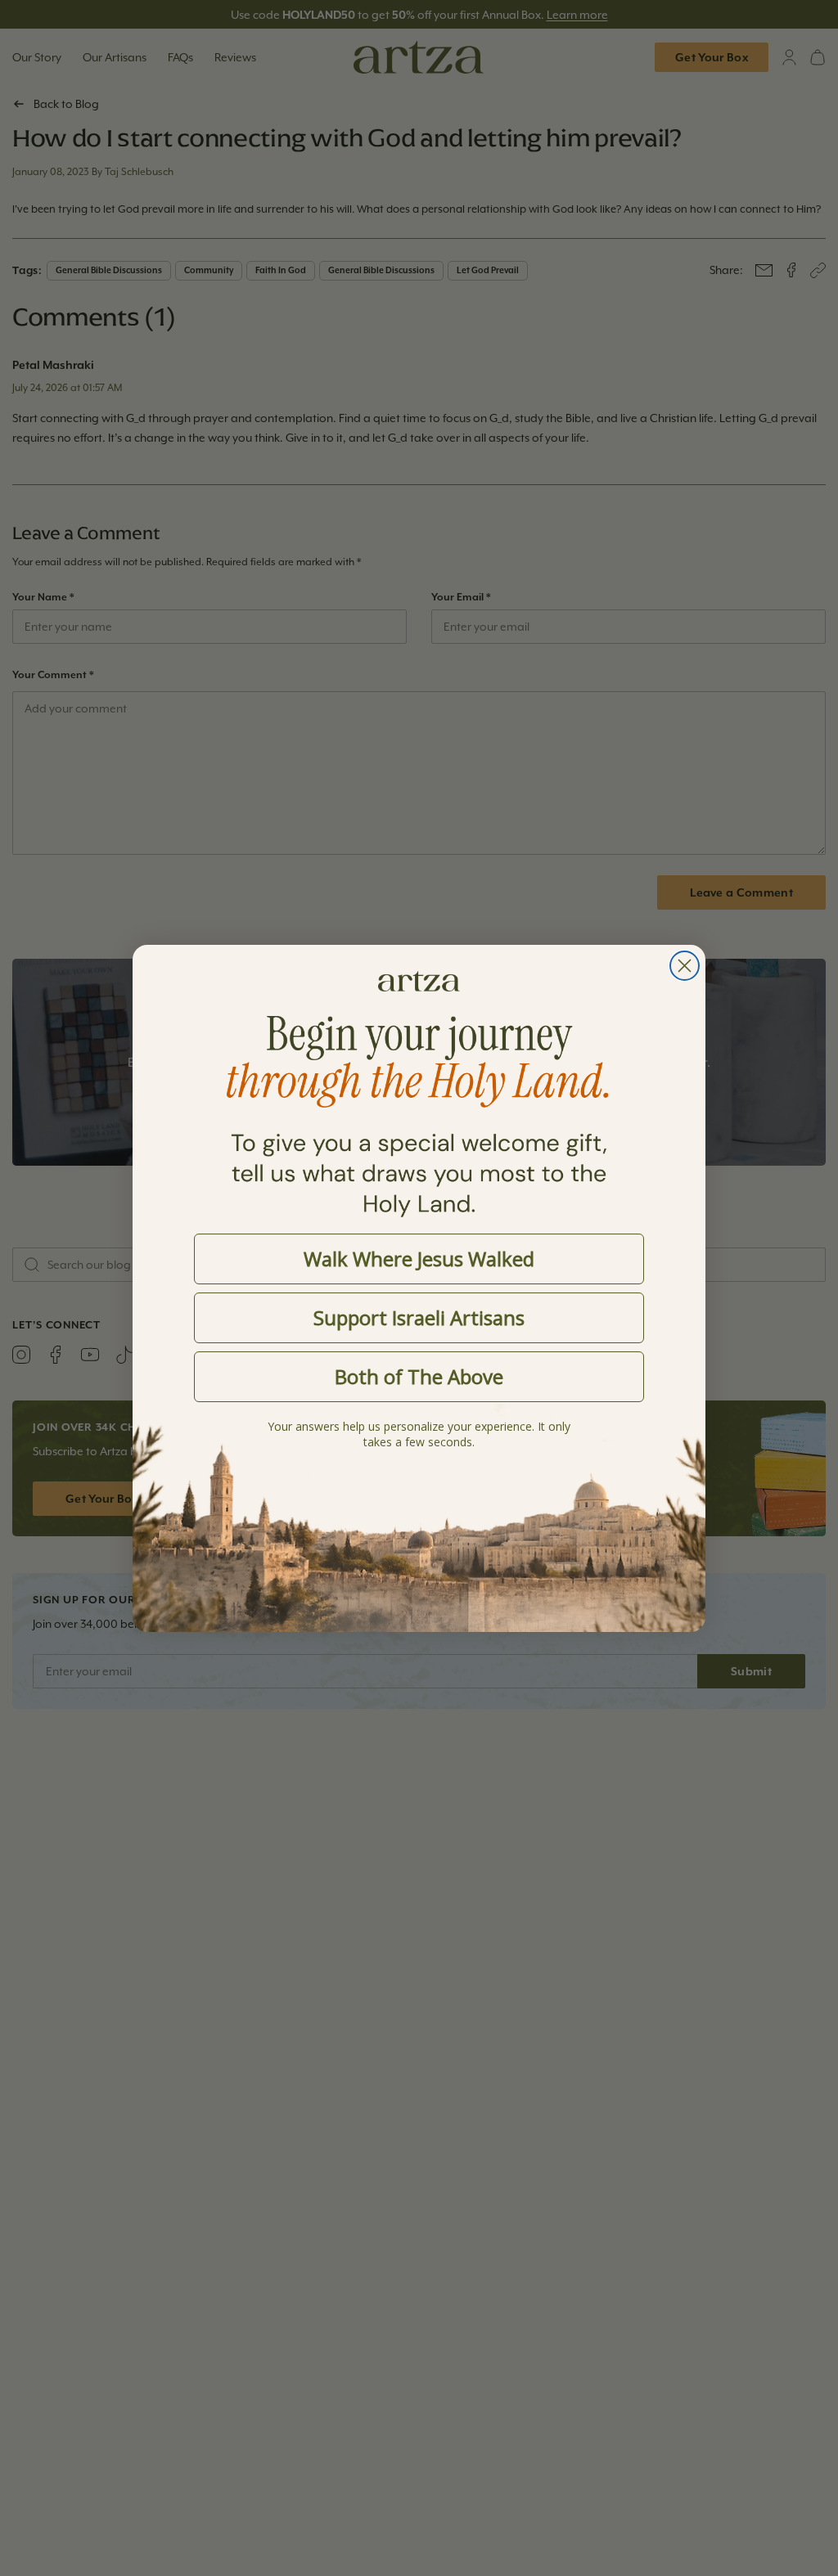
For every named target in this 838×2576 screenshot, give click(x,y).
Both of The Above (419, 1376)
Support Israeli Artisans (419, 1317)
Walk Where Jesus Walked (419, 1259)
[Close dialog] (685, 966)
